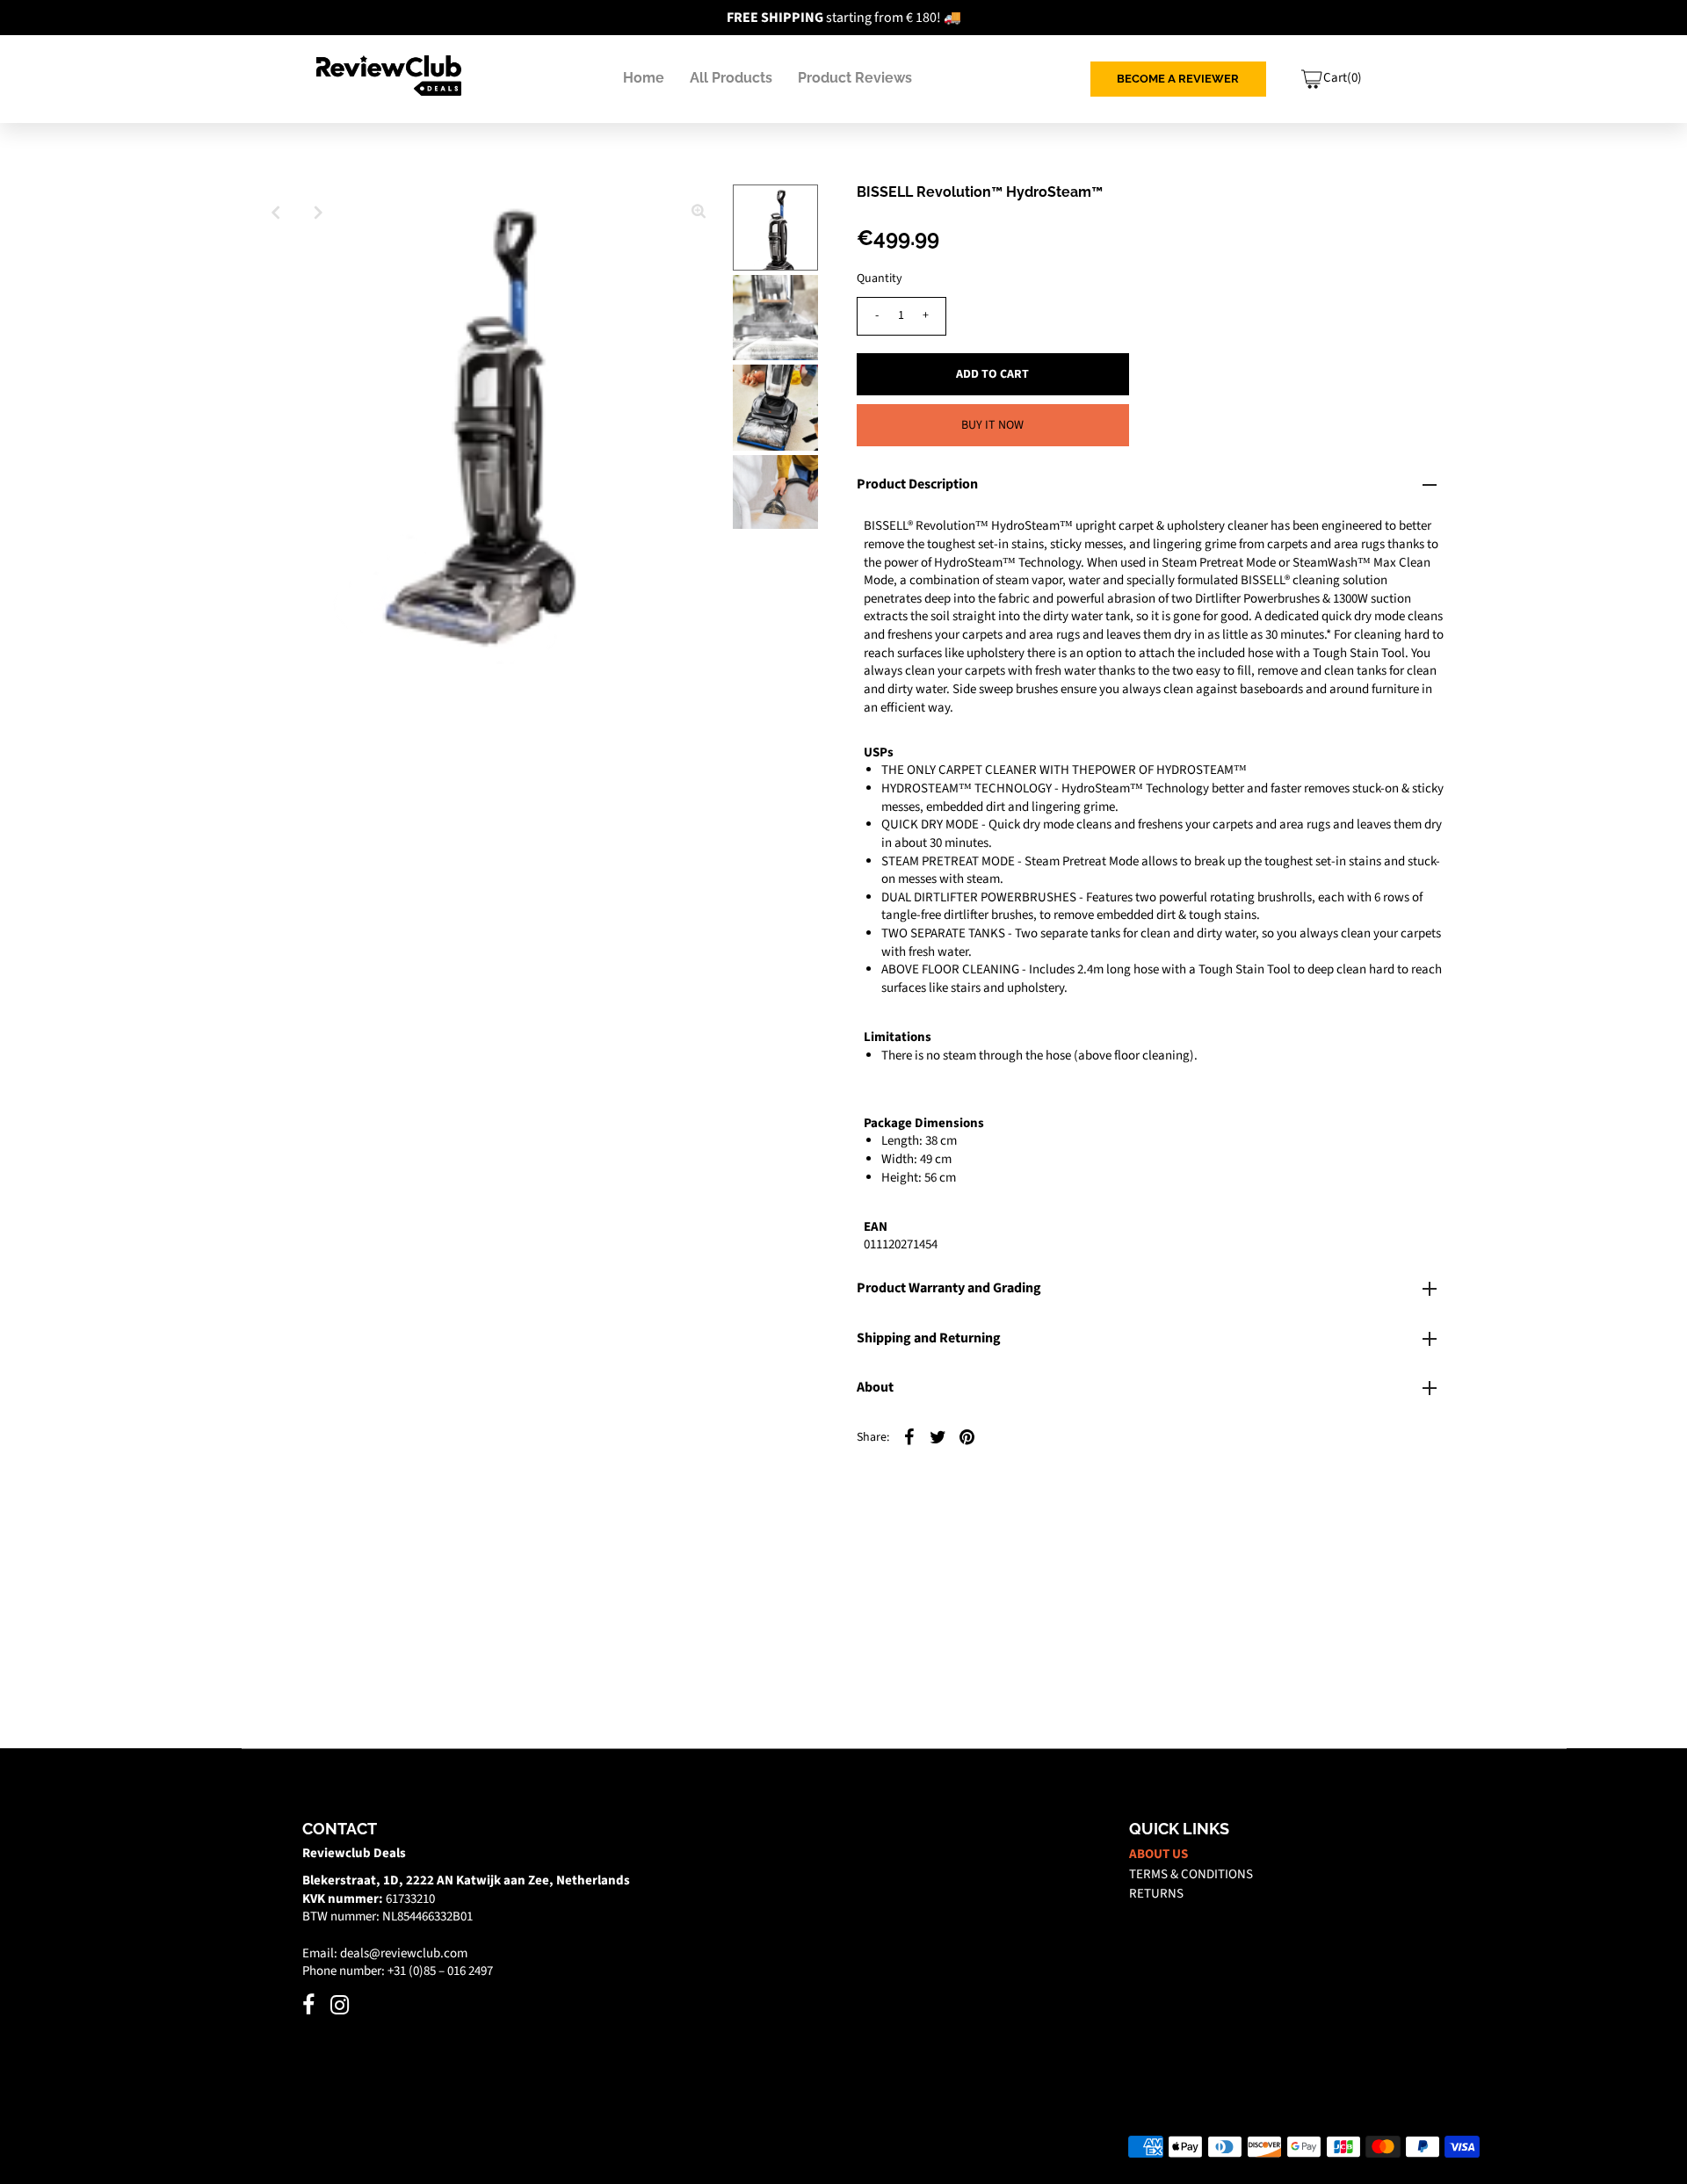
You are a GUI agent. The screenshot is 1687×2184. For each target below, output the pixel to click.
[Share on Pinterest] (967, 1436)
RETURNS (1156, 1894)
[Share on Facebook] (909, 1436)
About (875, 1387)
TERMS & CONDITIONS (1191, 1874)
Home (644, 78)
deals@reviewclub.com (404, 1953)
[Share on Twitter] (938, 1436)
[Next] (319, 213)
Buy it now (992, 425)
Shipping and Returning (929, 1338)
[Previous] (276, 213)
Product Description (917, 484)
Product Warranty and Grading (949, 1288)
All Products (731, 78)
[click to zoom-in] (699, 213)
